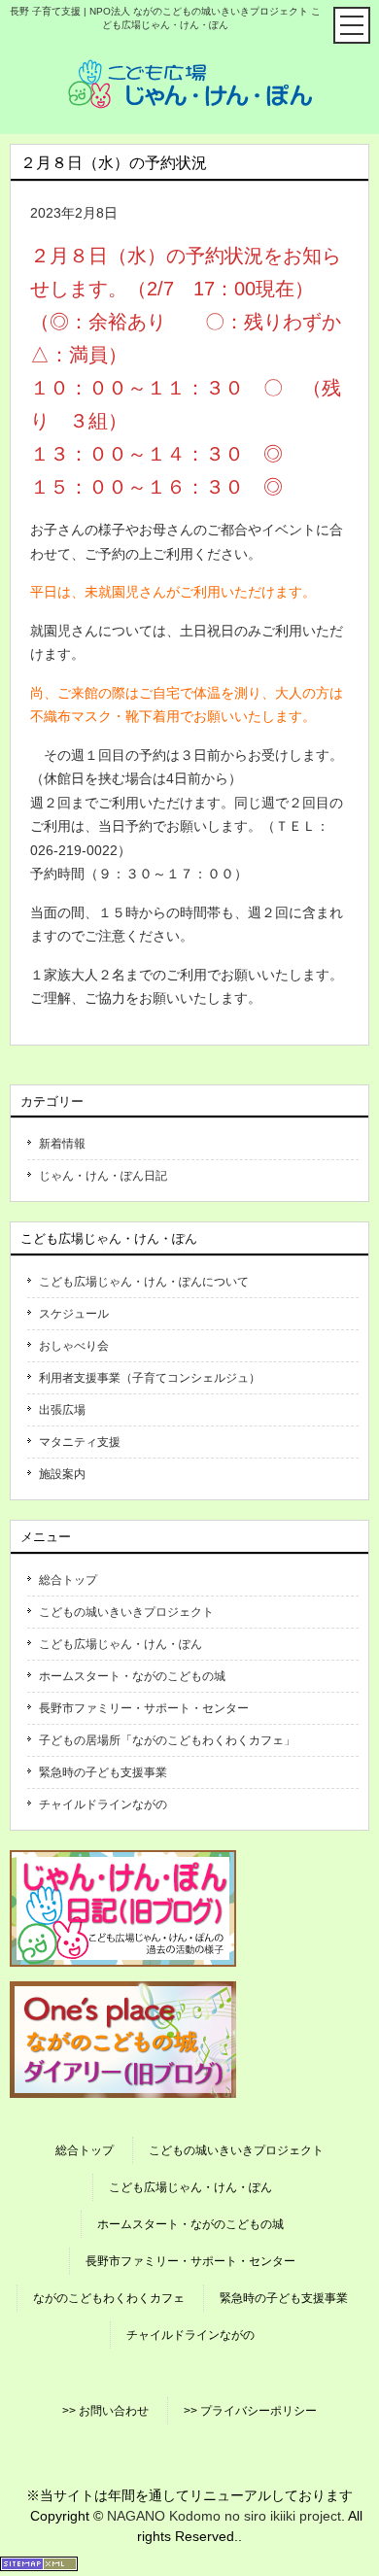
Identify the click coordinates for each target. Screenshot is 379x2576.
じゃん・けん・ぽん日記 (103, 1176)
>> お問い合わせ (105, 2411)
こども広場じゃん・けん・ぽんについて (144, 1282)
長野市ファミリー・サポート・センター (144, 1708)
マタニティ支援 (80, 1442)
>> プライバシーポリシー (250, 2411)
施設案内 (62, 1474)
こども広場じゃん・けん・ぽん (121, 1644)
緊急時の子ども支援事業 (103, 1772)
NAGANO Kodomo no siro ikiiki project (224, 2516)
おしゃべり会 (74, 1346)
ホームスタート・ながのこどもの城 (132, 1676)
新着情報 (62, 1144)
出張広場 (62, 1410)
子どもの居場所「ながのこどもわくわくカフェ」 (167, 1740)
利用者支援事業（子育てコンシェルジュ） (150, 1378)
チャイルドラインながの (103, 1804)
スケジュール (74, 1314)
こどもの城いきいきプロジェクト (126, 1612)
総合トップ (68, 1580)
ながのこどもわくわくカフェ (109, 2298)
